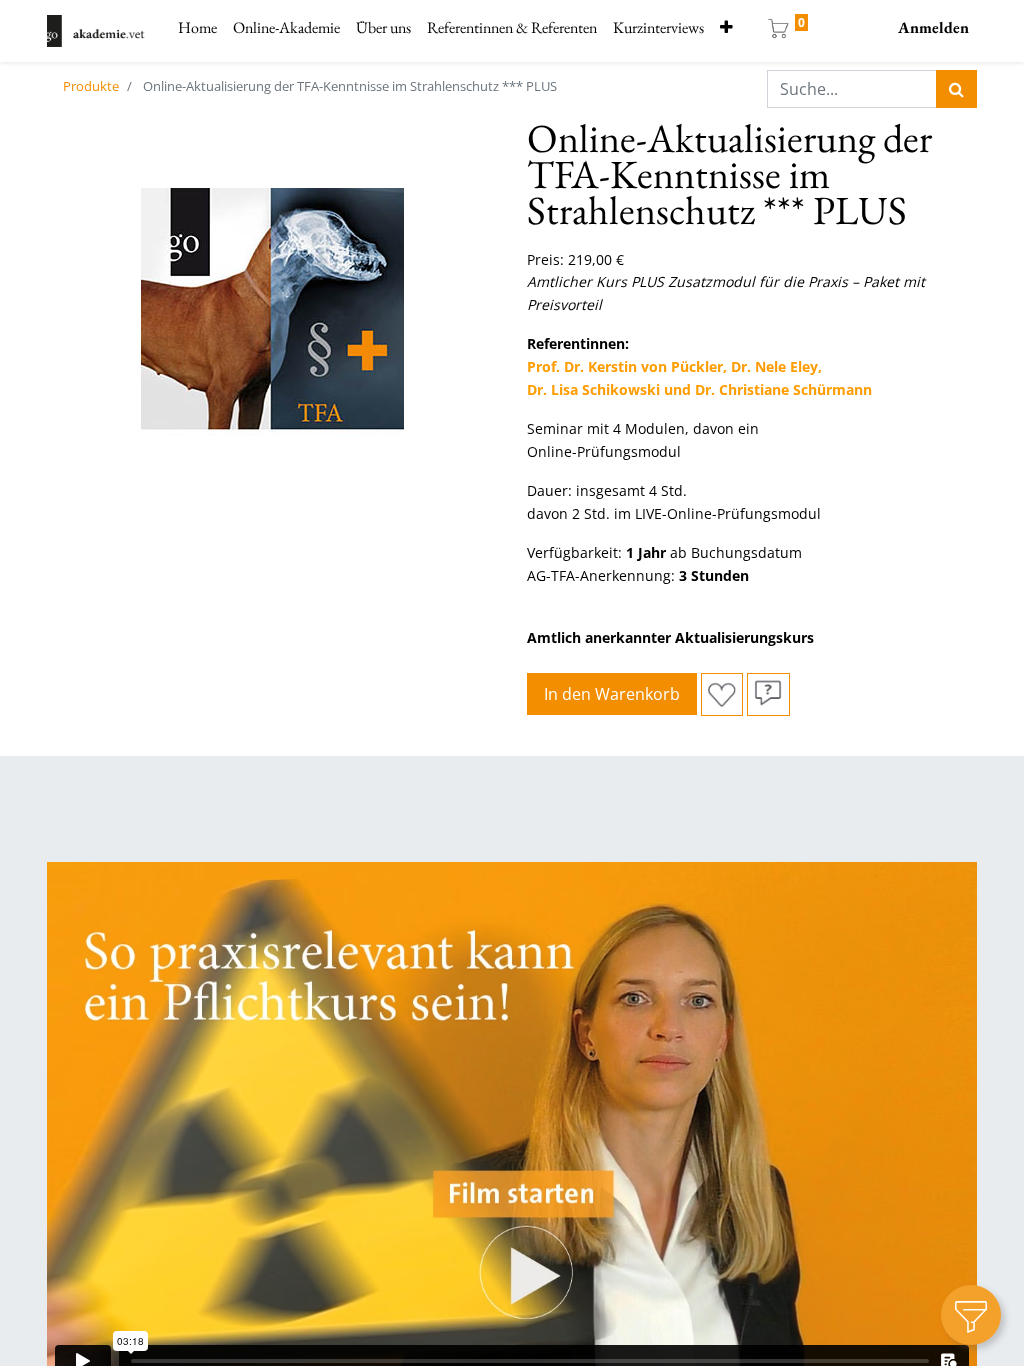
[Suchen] (956, 89)
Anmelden (933, 27)
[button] (726, 28)
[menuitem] (197, 28)
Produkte (91, 86)
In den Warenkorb (612, 694)
